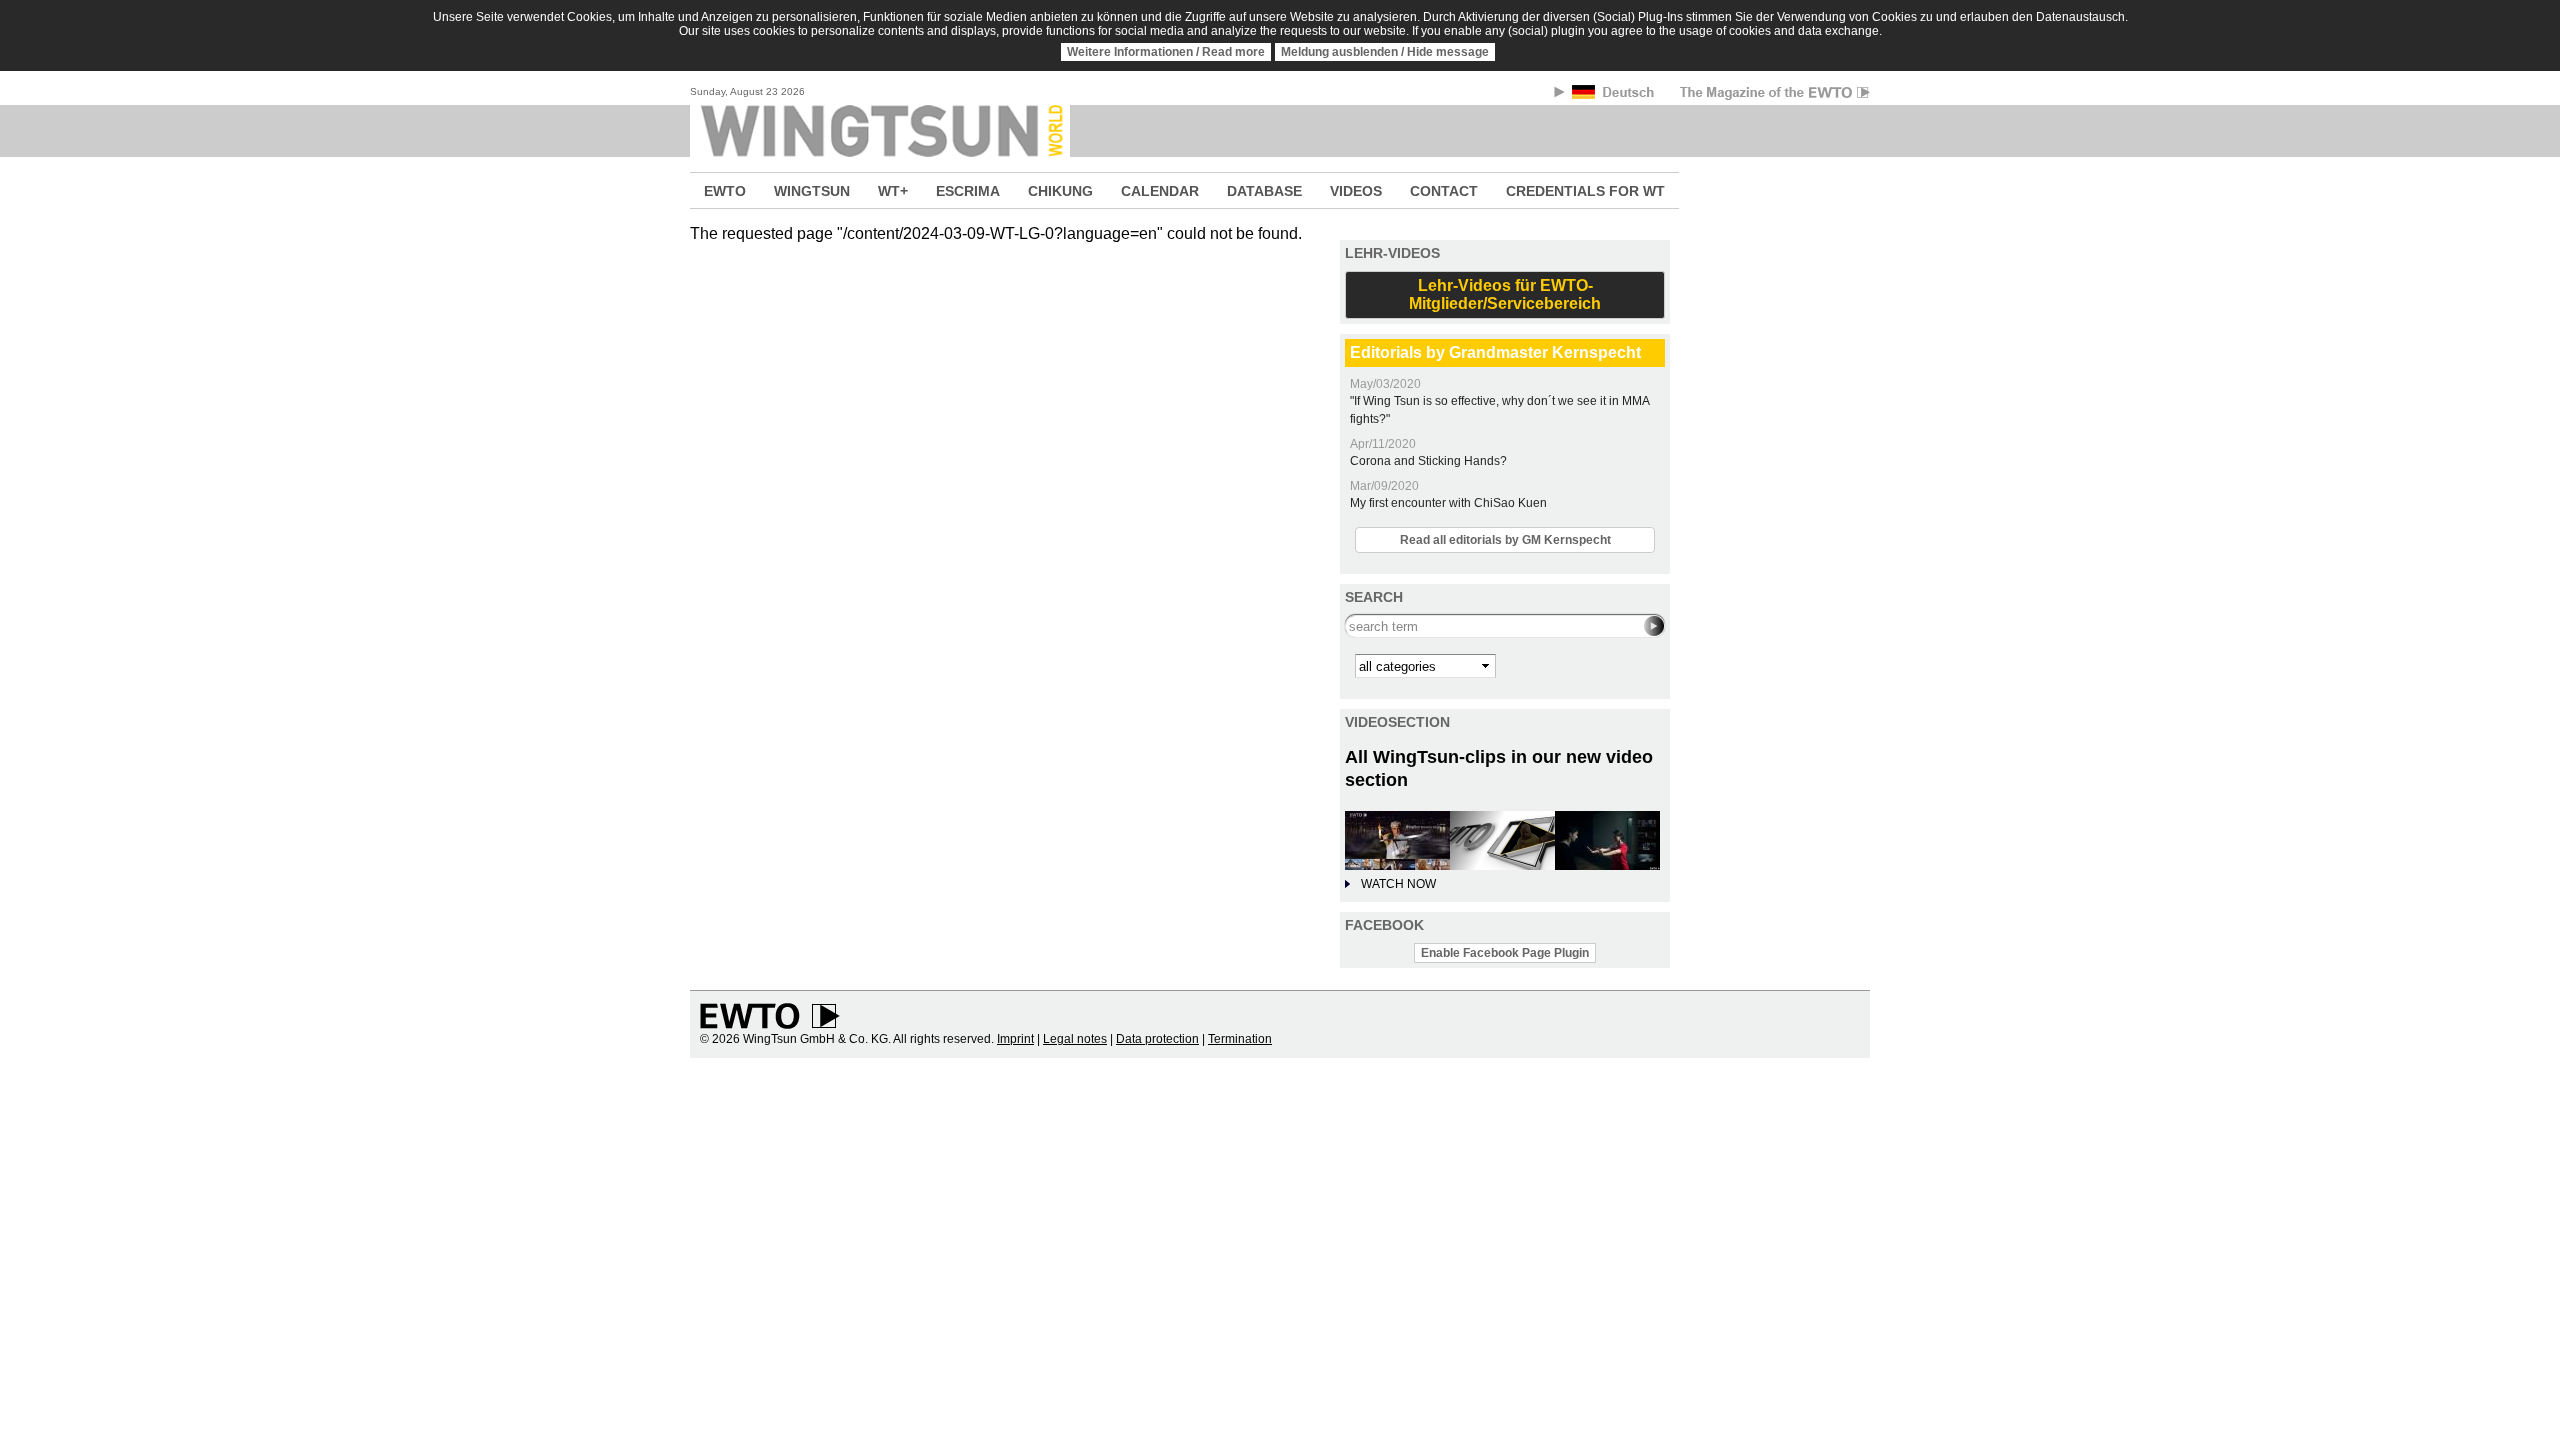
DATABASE (1264, 191)
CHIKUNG (1060, 191)
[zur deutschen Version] (1614, 95)
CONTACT (1444, 191)
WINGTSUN (812, 191)
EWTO (725, 191)
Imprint (1015, 1039)
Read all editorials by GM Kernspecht (1505, 540)
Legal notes (1075, 1039)
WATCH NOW (1398, 884)
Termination (1240, 1039)
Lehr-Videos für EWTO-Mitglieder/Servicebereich (1505, 294)
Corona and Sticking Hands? (1428, 461)
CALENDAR (1160, 191)
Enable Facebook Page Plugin (1505, 953)
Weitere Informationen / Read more (1166, 52)
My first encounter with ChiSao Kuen (1448, 503)
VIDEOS (1356, 191)
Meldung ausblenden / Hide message (1385, 52)
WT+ (893, 191)
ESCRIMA (968, 191)
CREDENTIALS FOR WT (1585, 191)
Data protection (1157, 1039)
